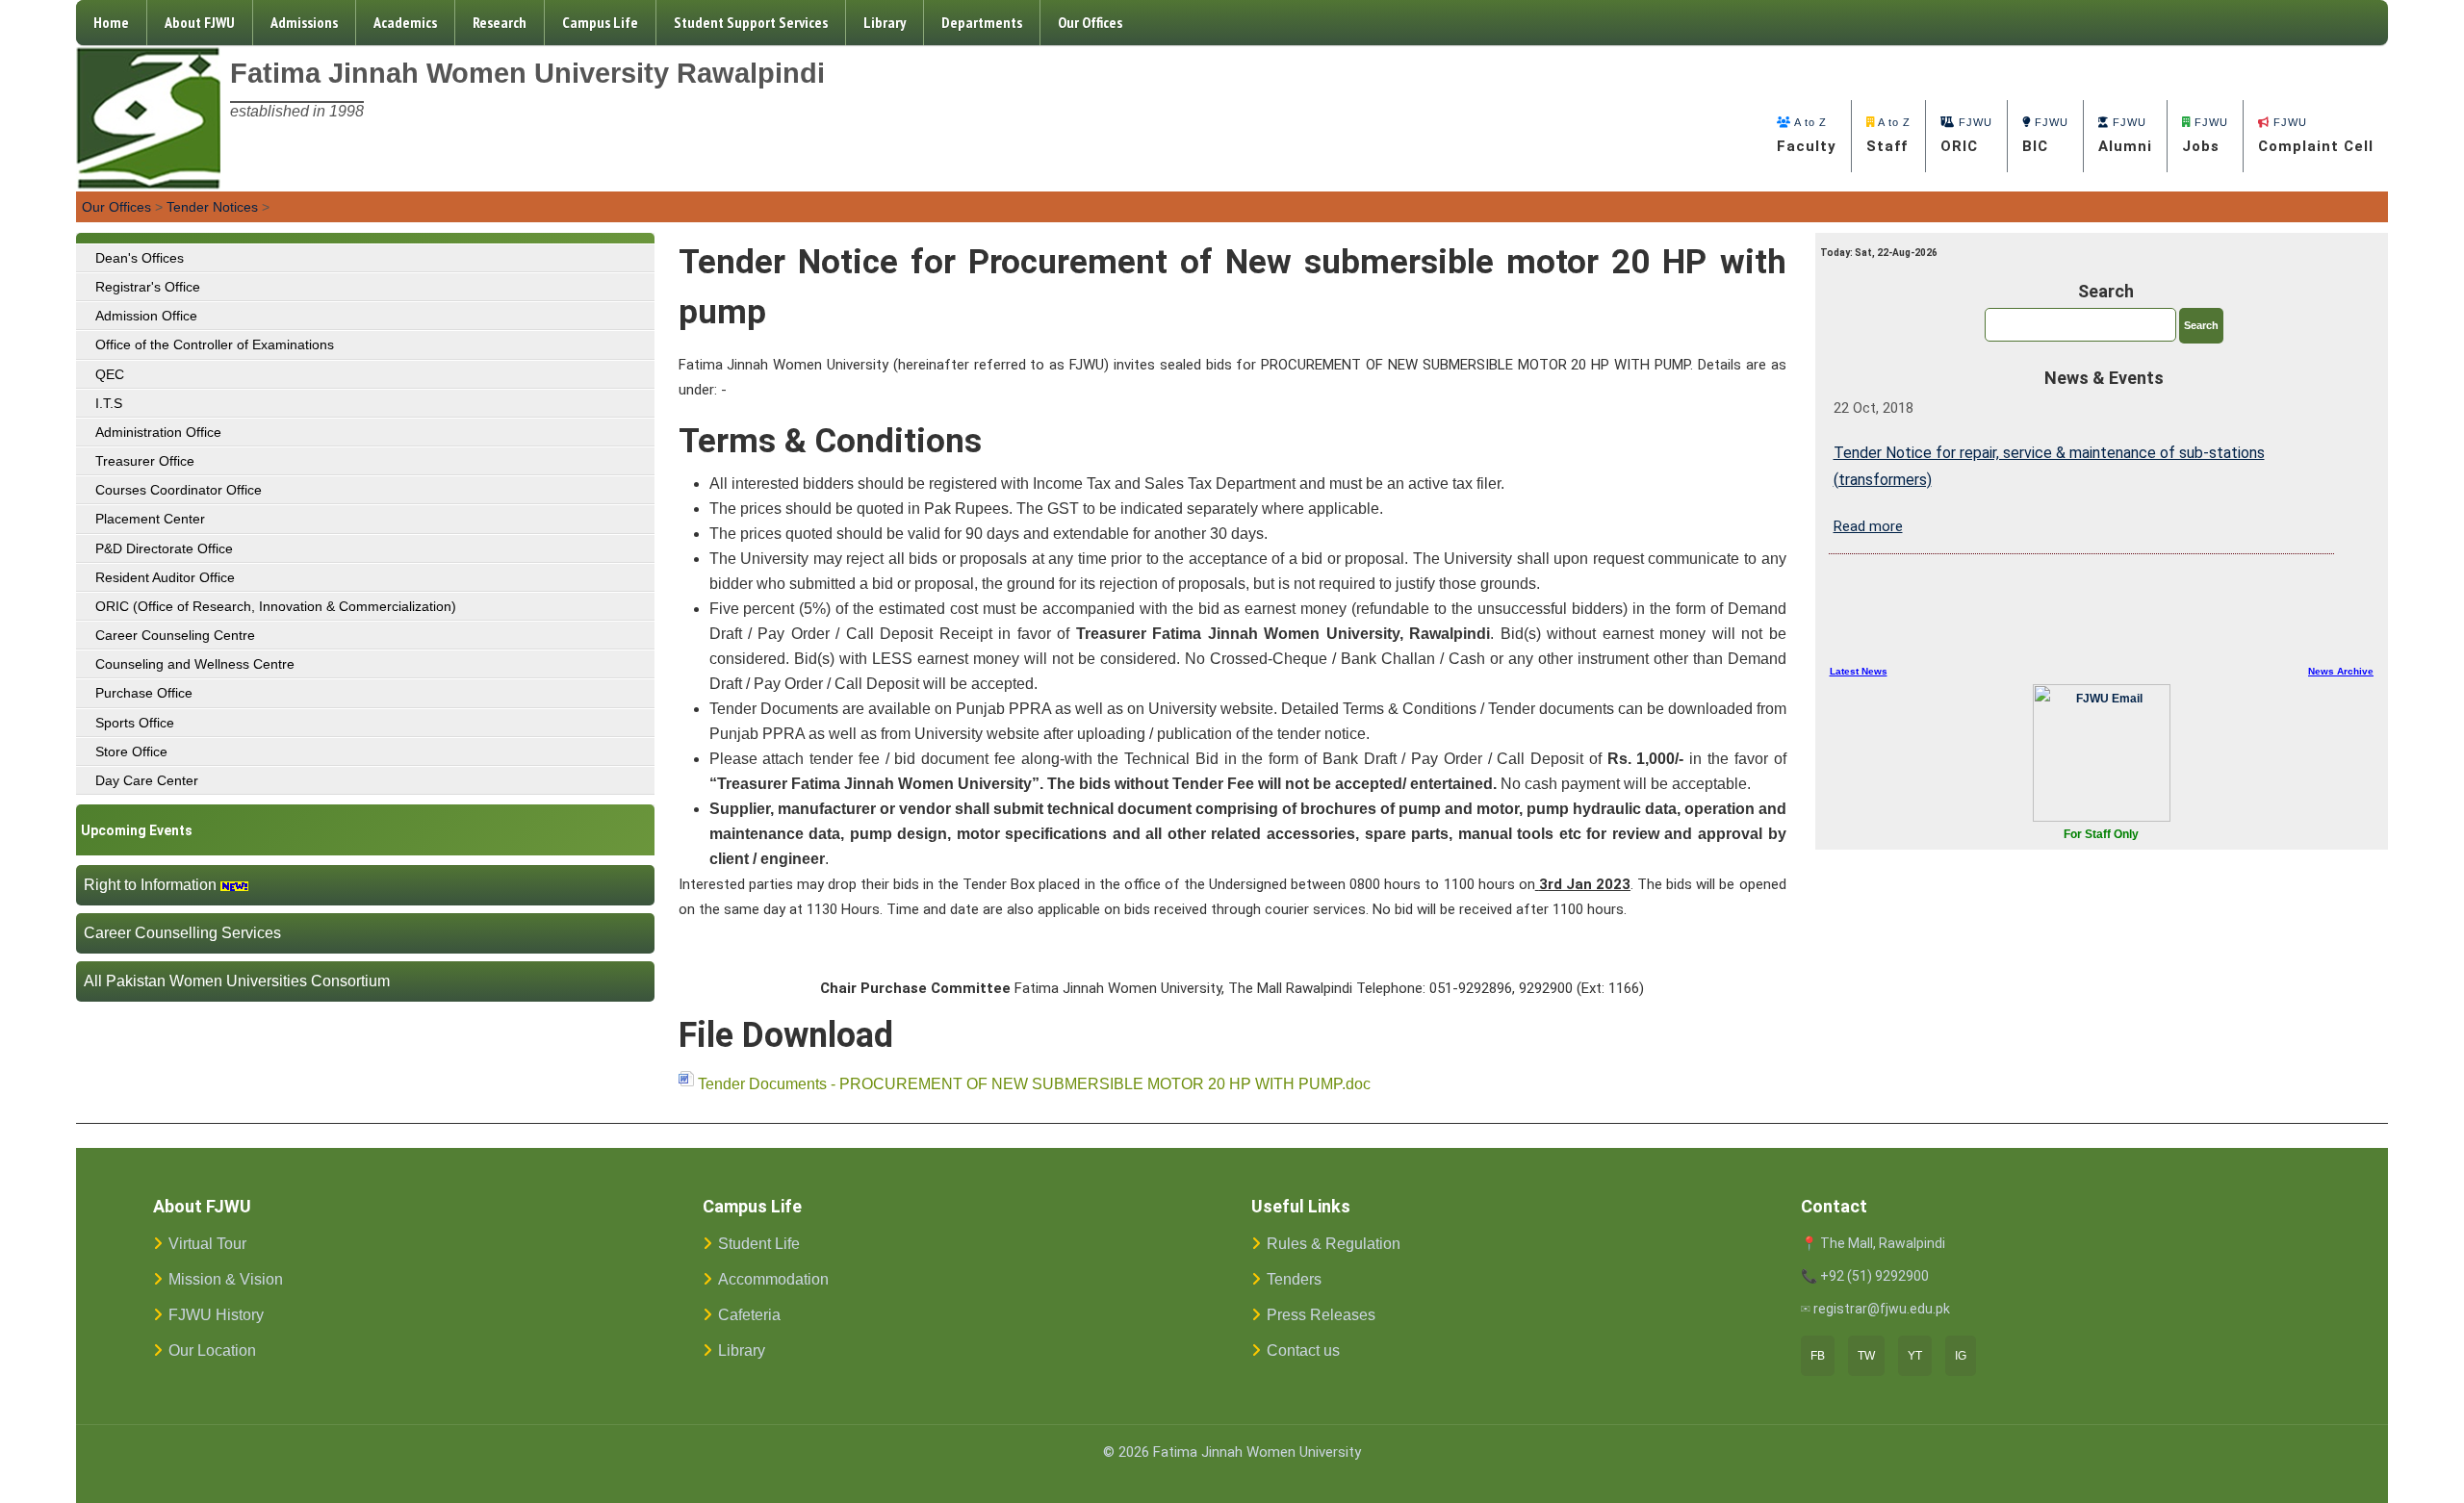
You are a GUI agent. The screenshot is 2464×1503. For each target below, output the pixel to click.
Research (500, 22)
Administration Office (158, 432)
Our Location (212, 1350)
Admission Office (146, 316)
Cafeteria (749, 1315)
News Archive (2341, 671)
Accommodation (773, 1279)
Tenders (1294, 1279)
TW (1866, 1356)
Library (885, 22)
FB (1818, 1356)
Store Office (131, 751)
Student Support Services (751, 22)
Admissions (304, 22)
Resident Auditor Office (165, 577)
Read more (1868, 526)
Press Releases (1321, 1315)
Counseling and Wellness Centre (195, 664)
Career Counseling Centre (175, 635)
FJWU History (216, 1315)
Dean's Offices (140, 258)
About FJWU (200, 22)
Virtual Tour (207, 1244)
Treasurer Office (145, 461)
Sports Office (135, 723)
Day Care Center (147, 780)
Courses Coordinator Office (179, 490)
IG (1961, 1356)
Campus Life (600, 22)
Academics (405, 22)
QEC (110, 374)
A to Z (1807, 136)
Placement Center (150, 519)
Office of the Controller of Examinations (215, 344)
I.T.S (109, 403)
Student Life (759, 1244)
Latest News (1859, 671)
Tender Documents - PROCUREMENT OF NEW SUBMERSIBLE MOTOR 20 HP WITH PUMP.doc (1034, 1084)
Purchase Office (144, 693)
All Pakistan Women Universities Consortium (237, 981)
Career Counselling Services (182, 933)
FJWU (1966, 136)
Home (111, 22)
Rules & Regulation (1334, 1244)
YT (1915, 1356)
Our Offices (1090, 22)
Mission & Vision (226, 1279)
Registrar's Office (148, 287)
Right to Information (150, 885)
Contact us (1303, 1350)
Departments (982, 22)
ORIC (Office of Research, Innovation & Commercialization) (276, 606)
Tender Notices (212, 207)
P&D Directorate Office (164, 548)
